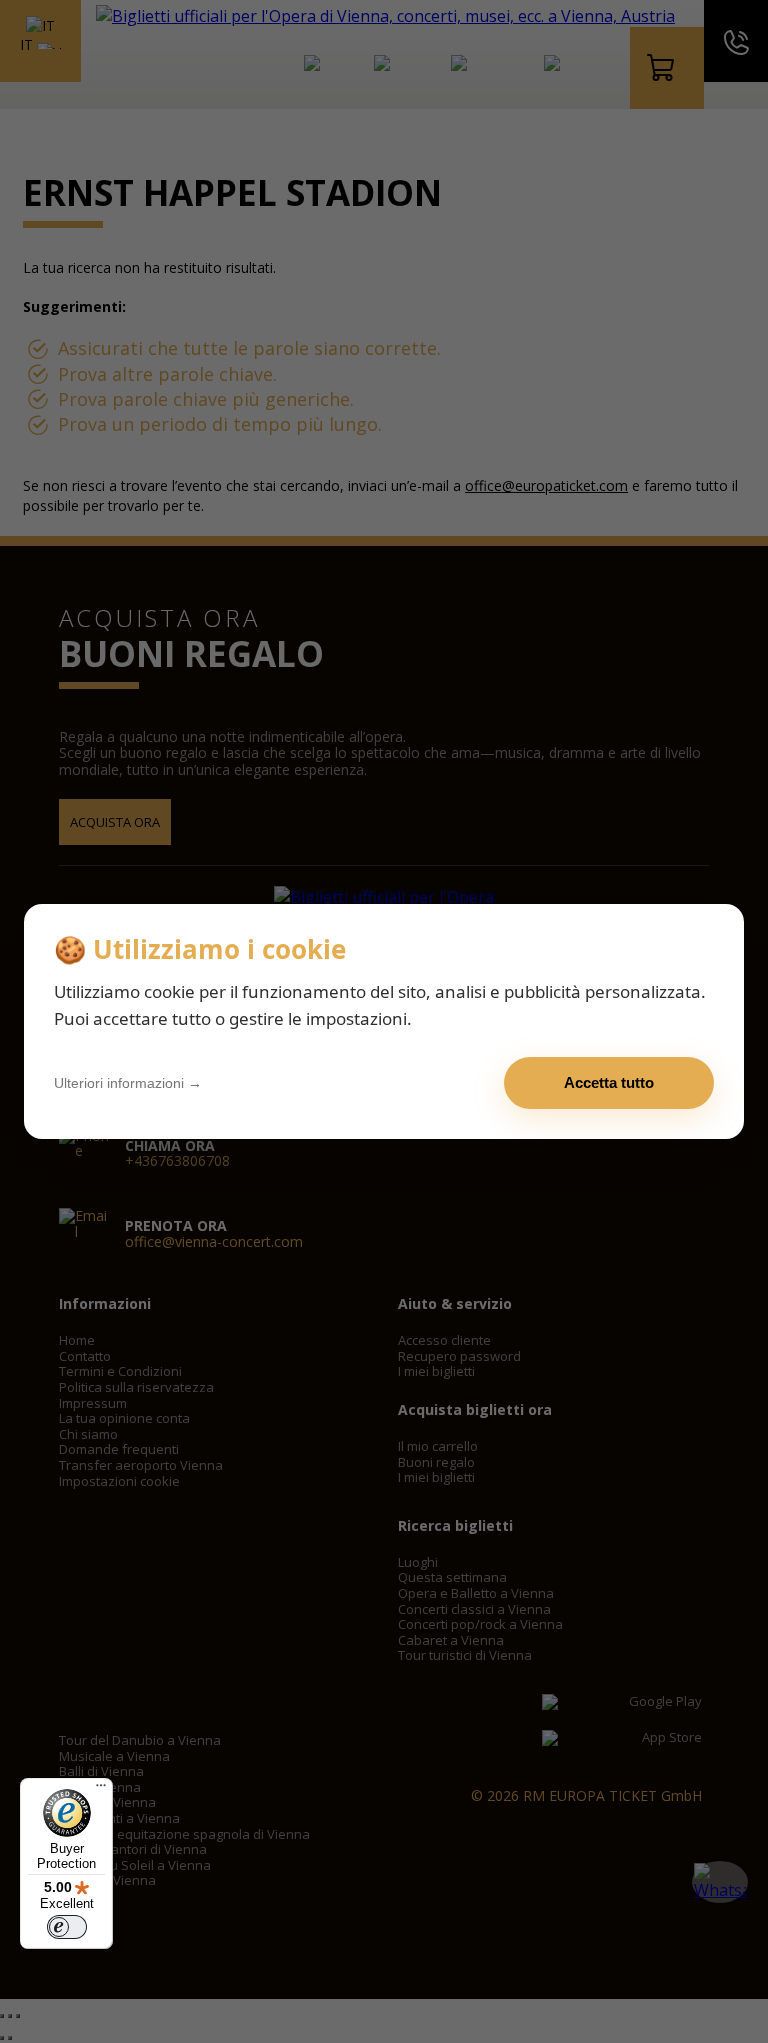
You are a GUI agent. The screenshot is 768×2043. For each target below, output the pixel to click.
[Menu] (101, 1790)
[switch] (67, 1927)
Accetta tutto (609, 1082)
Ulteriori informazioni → (128, 1083)
